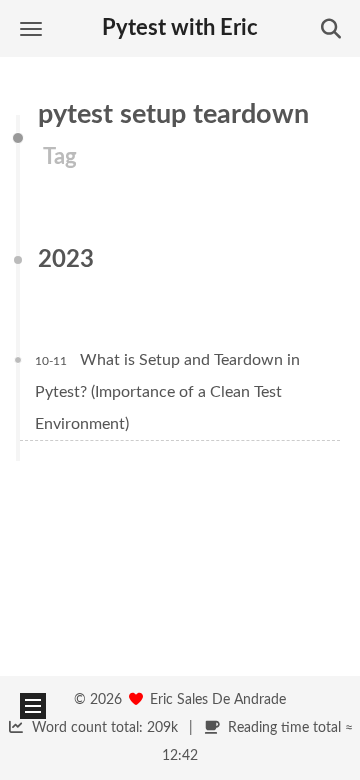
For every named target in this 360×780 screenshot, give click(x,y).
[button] (31, 28)
